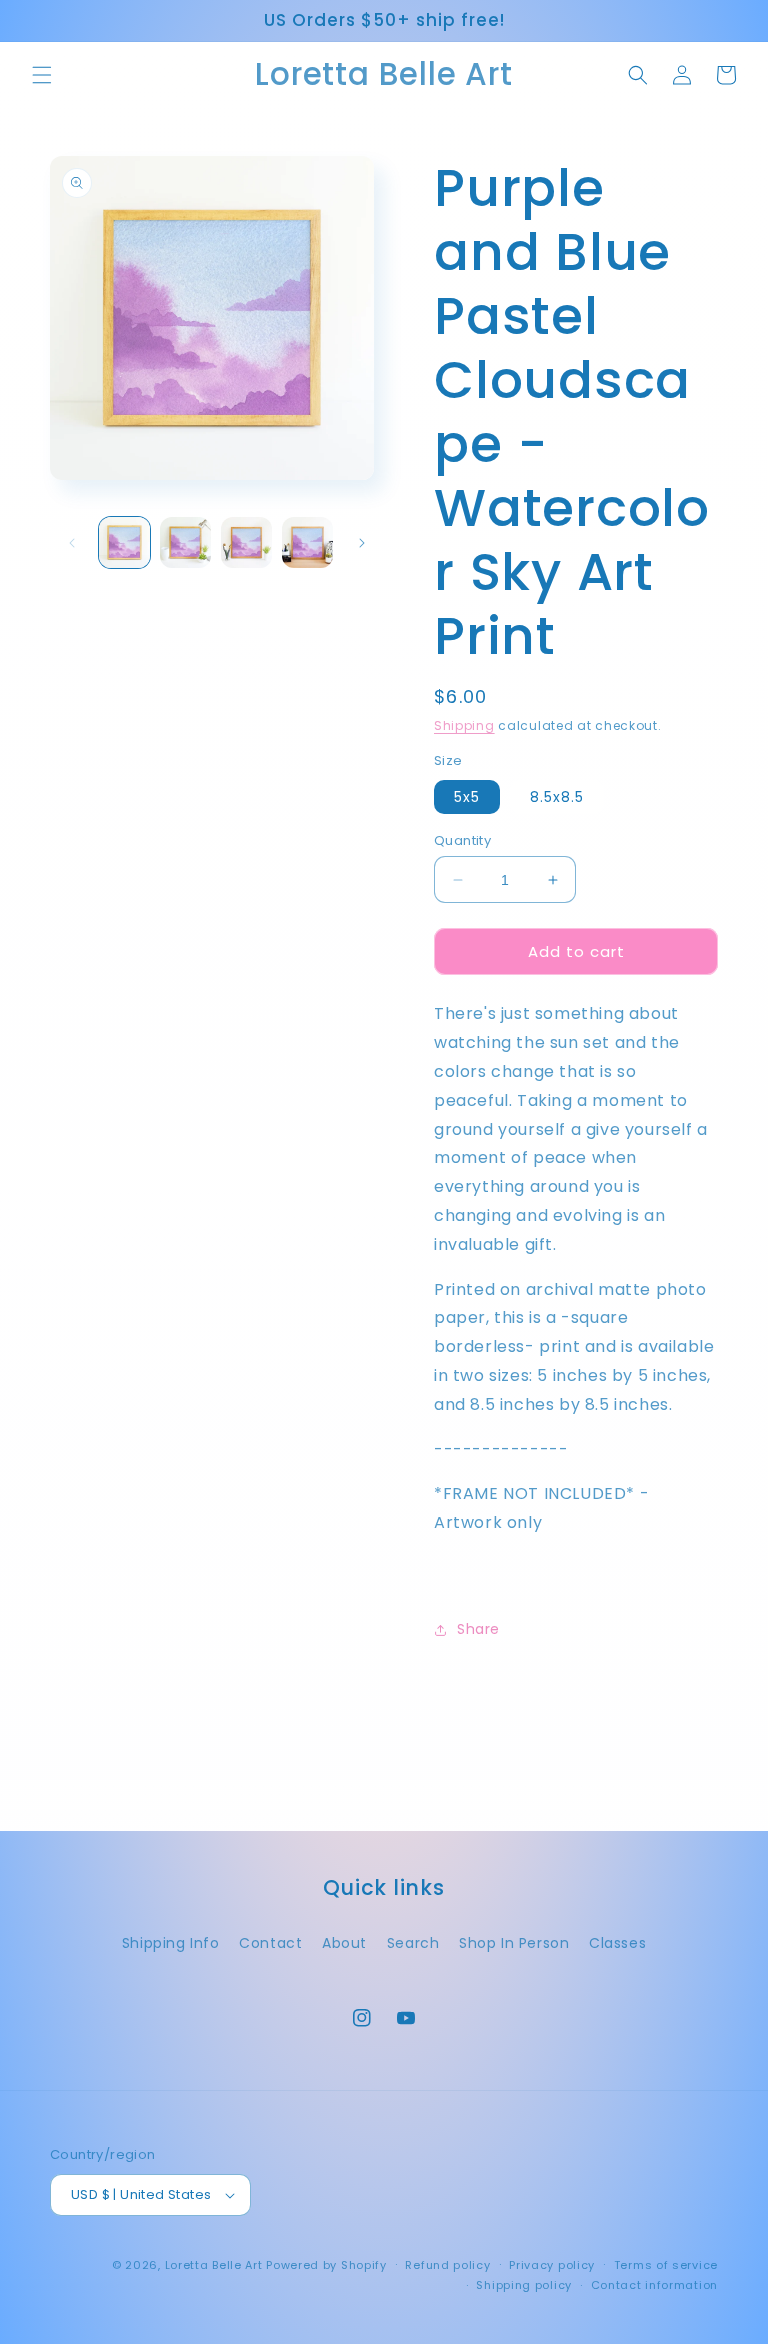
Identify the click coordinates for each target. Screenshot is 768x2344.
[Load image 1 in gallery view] (124, 542)
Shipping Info (171, 1943)
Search (413, 1943)
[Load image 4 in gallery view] (307, 542)
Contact (270, 1943)
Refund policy (447, 2265)
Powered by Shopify (326, 2265)
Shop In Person (514, 1943)
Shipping (464, 725)
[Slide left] (72, 543)
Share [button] (478, 1629)
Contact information (654, 2285)
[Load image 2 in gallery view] (185, 542)
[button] (42, 75)
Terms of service (666, 2265)
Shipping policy (524, 2285)
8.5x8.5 (557, 797)
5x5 (467, 797)
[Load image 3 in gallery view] (246, 542)
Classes (617, 1943)
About (344, 1943)
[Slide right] (362, 543)
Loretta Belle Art (214, 2265)
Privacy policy (552, 2265)
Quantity (462, 840)
